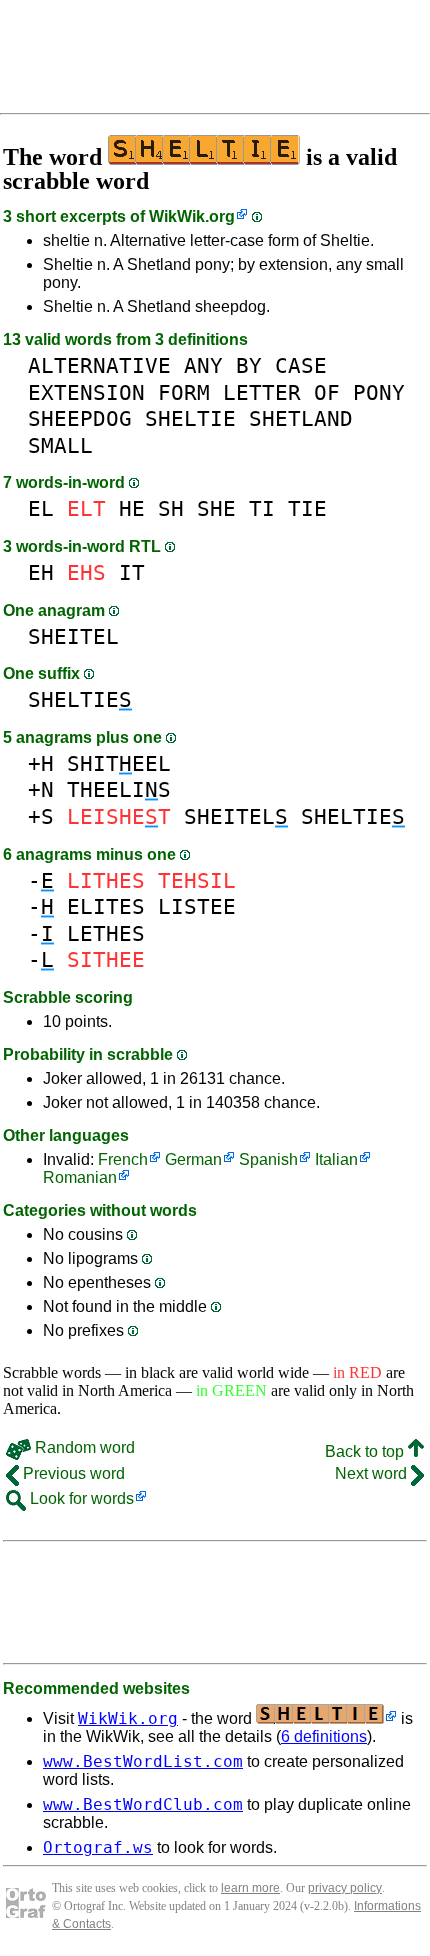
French (123, 1159)
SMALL (60, 445)
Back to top (366, 1451)
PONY (379, 392)
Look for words (80, 1498)
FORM (184, 392)
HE (132, 508)
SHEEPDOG (80, 418)
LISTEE (197, 906)
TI (262, 508)
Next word (373, 1473)
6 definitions (324, 1736)
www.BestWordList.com (143, 1761)
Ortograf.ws (98, 1847)
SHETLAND (301, 418)
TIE (307, 508)
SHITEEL (119, 763)
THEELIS (119, 789)
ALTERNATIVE (99, 365)
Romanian (80, 1177)
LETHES (106, 933)
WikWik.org (192, 216)
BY (249, 365)
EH (41, 572)
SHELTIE (190, 418)
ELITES (106, 906)
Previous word (72, 1473)
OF (327, 392)
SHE (216, 508)
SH (171, 508)
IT (132, 572)
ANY (203, 365)
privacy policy (345, 1888)
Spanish (268, 1159)
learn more (250, 1888)
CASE (301, 365)
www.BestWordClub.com (143, 1804)
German (193, 1159)
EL (41, 508)
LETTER (262, 392)
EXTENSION (86, 392)
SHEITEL (73, 636)
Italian (336, 1159)
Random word (83, 1447)
